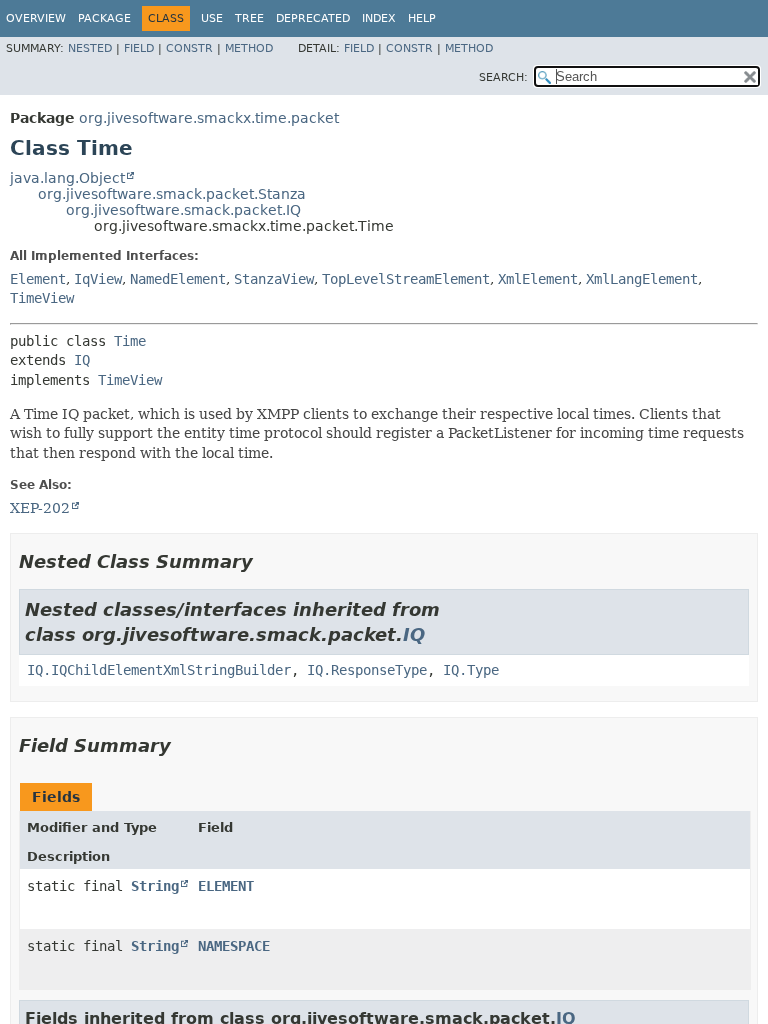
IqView (98, 279)
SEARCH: (503, 77)
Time (130, 341)
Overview (36, 18)
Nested (90, 48)
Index (379, 18)
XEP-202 (40, 508)
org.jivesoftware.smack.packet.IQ (183, 210)
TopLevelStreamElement (406, 279)
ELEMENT (226, 886)
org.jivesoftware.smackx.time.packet (209, 118)
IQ (82, 360)
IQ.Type (471, 670)
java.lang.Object (67, 178)
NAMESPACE (234, 946)
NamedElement (178, 279)
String (155, 886)
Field (139, 48)
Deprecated (313, 18)
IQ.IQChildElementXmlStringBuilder (159, 670)
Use (212, 18)
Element (38, 279)
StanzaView (274, 279)
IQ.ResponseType (367, 670)
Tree (249, 18)
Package (104, 18)
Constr (189, 48)
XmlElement (538, 279)
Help (422, 18)
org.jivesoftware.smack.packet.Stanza (172, 194)
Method (249, 48)
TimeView (42, 298)
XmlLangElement (642, 279)
